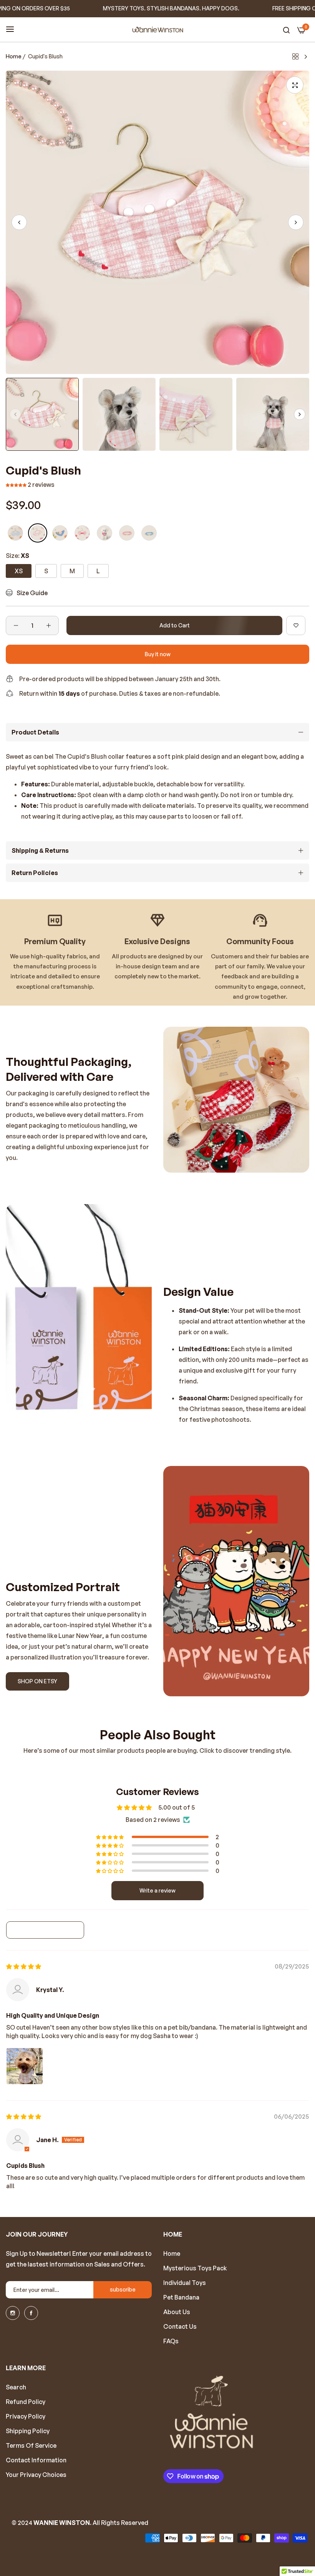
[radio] (15, 533)
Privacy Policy (26, 2416)
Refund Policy (26, 2402)
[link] (236, 1100)
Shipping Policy (28, 2431)
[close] (306, 9)
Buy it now (158, 654)
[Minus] (16, 625)
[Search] (286, 30)
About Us (177, 2312)
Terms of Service (31, 2445)
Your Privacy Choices (36, 2475)
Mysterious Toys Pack (195, 2268)
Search (16, 2387)
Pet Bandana (181, 2297)
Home (14, 56)
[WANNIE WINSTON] (158, 30)
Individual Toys (185, 2283)
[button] (296, 222)
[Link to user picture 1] (25, 2066)
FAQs (171, 2341)
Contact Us (180, 2326)
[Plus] (49, 625)
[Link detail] (13, 2313)
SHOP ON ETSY (37, 1681)
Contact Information (36, 2460)
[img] (24, 1966)
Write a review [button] (157, 1890)
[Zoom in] (295, 85)
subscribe (123, 2289)
